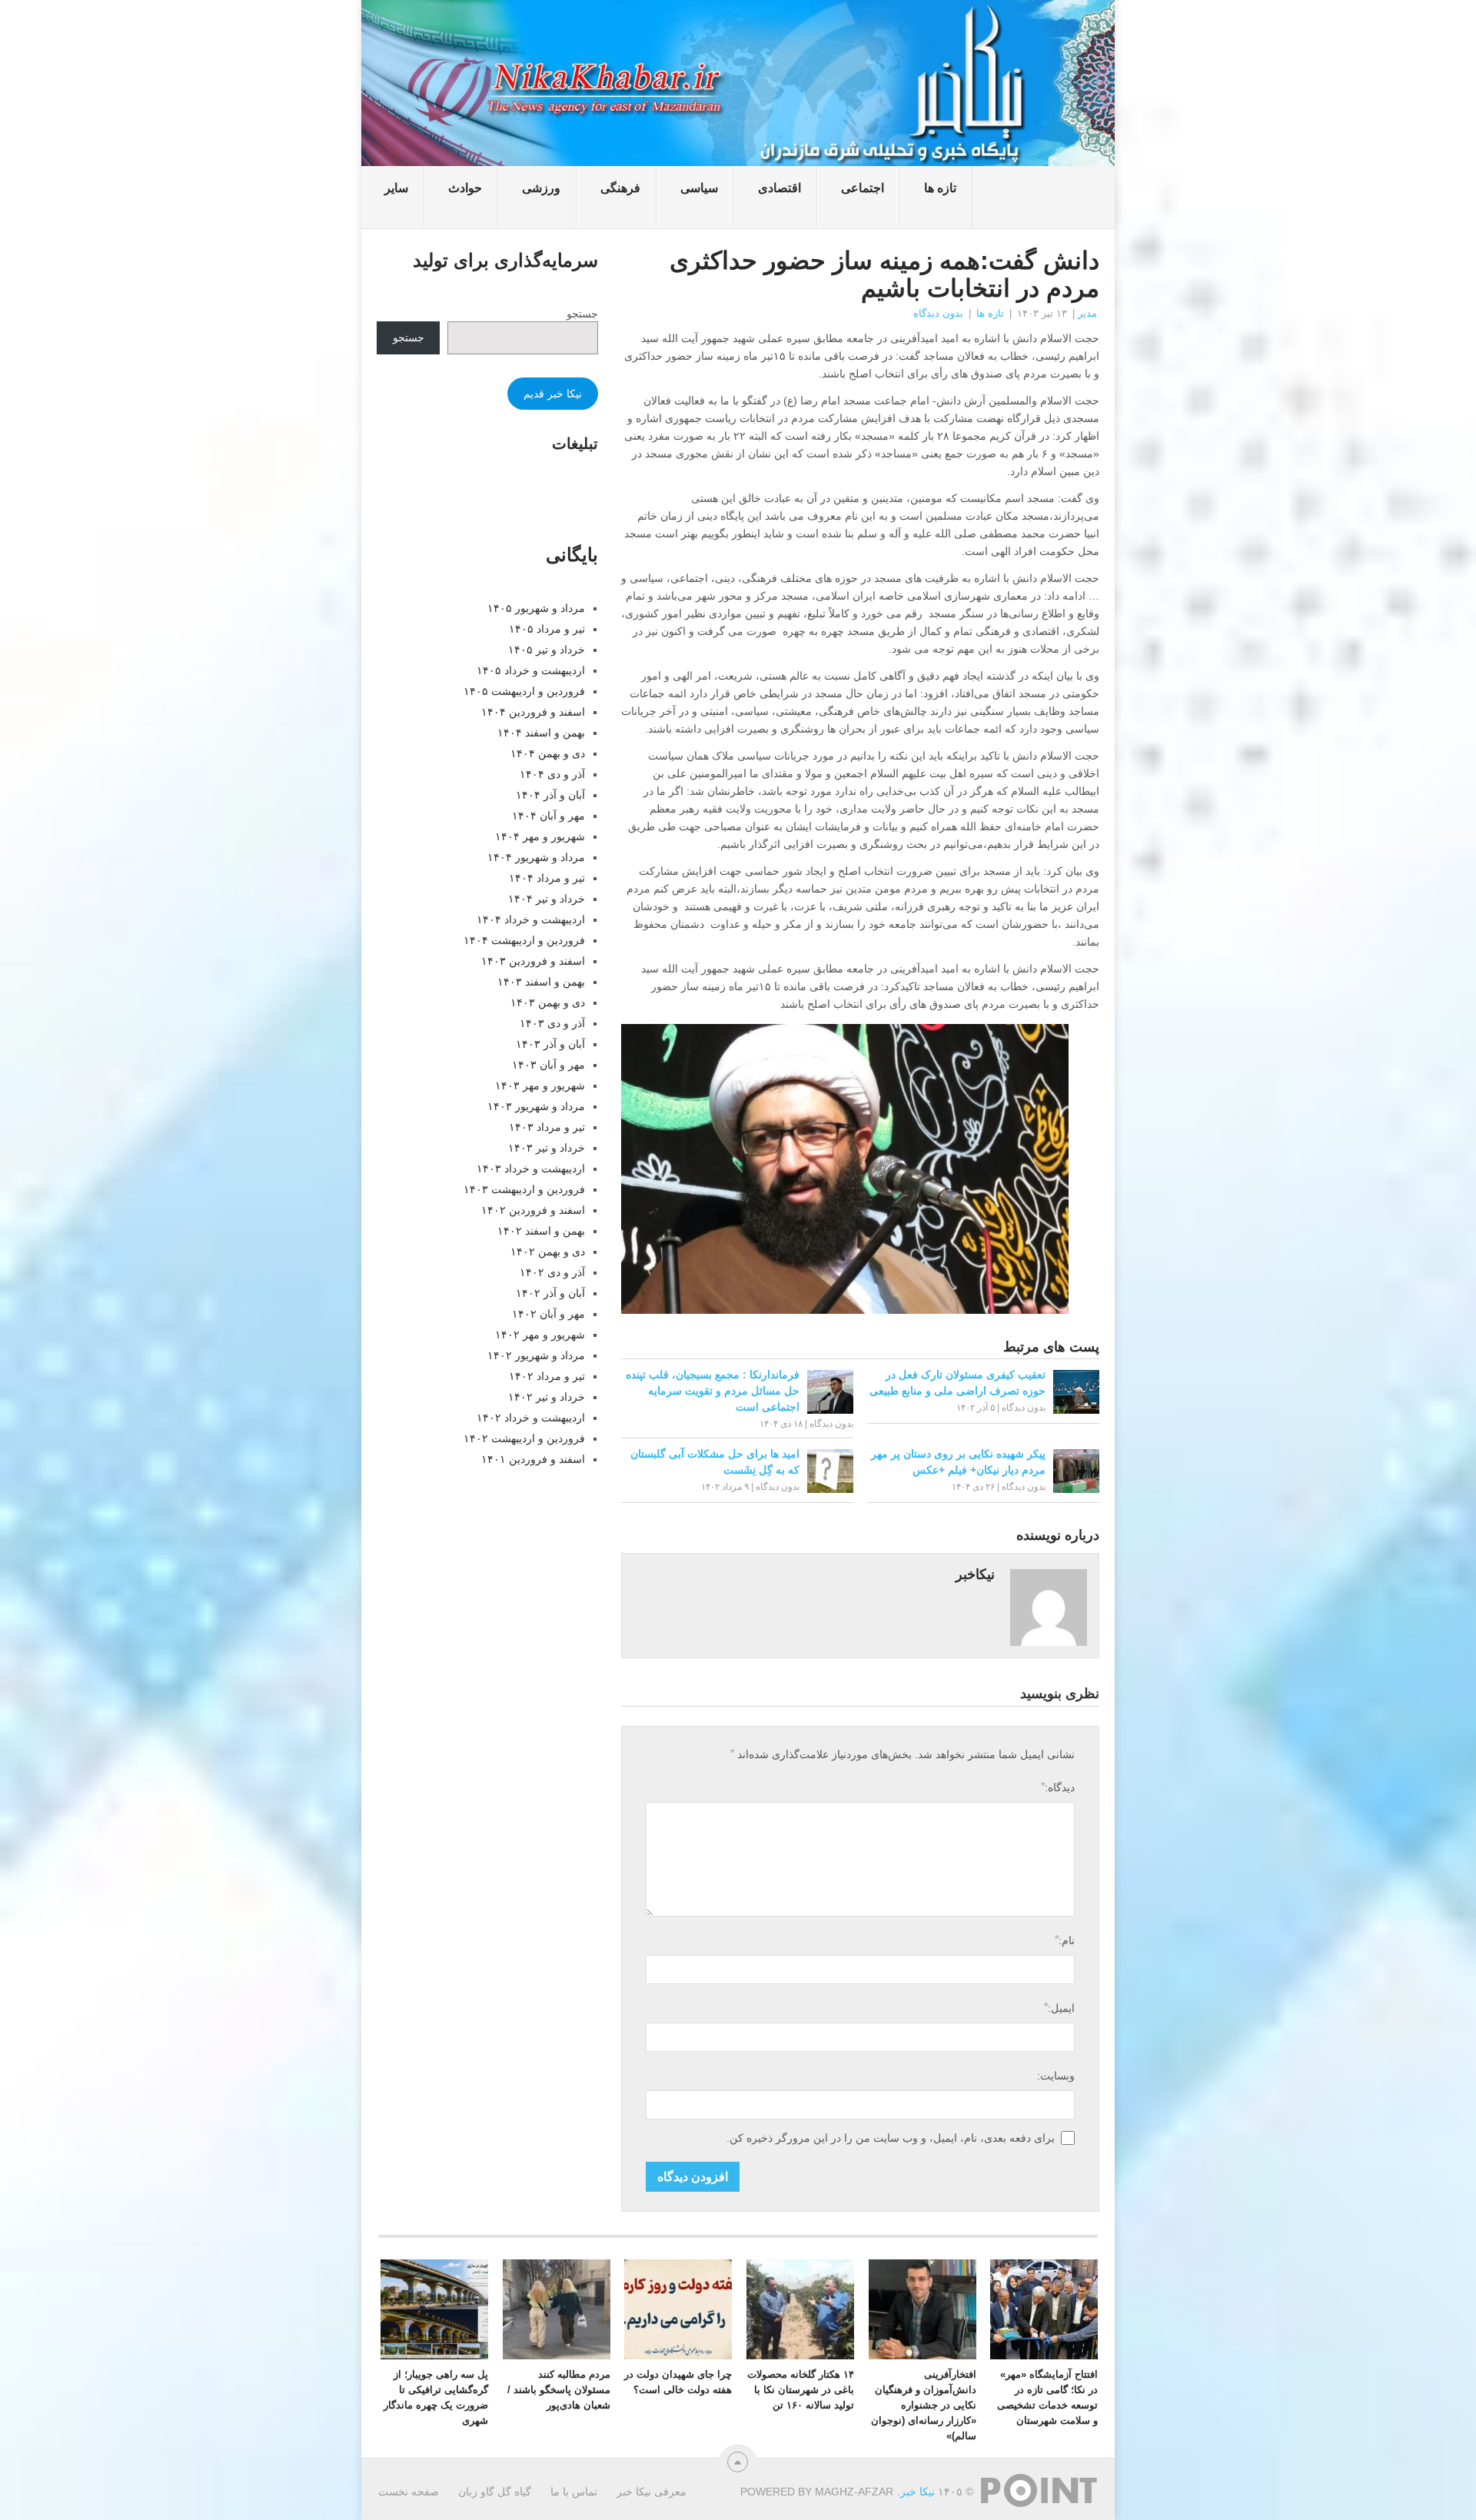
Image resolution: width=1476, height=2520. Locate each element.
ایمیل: (1059, 2008)
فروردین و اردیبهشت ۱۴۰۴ (524, 940)
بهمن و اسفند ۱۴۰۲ (541, 1231)
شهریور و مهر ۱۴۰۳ (540, 1085)
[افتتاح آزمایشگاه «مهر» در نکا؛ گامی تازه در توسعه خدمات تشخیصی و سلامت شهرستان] (1044, 2309)
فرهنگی (620, 188)
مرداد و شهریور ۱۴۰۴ (536, 857)
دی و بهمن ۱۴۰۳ (548, 1002)
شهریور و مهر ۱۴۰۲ (540, 1335)
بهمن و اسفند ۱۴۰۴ (541, 733)
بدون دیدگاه (938, 313)
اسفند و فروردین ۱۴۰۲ (533, 1210)
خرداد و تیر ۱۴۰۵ (547, 650)
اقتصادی (780, 188)
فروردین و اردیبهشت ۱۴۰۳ (524, 1189)
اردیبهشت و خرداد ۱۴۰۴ (531, 919)
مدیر (1087, 313)
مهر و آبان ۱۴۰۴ (549, 816)
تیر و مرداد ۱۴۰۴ (547, 878)
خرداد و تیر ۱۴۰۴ (547, 899)
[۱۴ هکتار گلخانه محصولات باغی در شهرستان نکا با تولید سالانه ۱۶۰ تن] (800, 2309)
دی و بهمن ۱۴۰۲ (548, 1252)
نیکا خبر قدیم (553, 394)
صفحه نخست (409, 2492)
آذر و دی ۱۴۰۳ (552, 1023)
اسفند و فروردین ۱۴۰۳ (533, 961)
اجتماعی (863, 188)
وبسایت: (1056, 2076)
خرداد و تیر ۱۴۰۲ (547, 1397)
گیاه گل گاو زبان (495, 2492)
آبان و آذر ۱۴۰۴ (550, 795)
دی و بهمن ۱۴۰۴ (548, 753)
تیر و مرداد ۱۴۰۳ (547, 1127)
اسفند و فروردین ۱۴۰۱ (533, 1459)
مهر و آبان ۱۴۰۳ (549, 1065)
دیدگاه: (1057, 1787)
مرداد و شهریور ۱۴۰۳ (536, 1106)
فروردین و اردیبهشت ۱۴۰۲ (524, 1438)
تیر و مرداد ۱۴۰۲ (547, 1376)
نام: (1064, 1940)
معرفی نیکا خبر (652, 2492)
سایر (396, 188)
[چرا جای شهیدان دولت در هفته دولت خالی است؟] (678, 2309)
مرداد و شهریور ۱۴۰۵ (536, 608)
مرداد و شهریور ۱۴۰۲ (536, 1355)
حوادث (465, 188)
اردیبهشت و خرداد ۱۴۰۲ (531, 1418)
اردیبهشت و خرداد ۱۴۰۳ (531, 1169)
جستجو (582, 314)
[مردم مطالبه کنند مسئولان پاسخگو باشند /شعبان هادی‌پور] (557, 2309)
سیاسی (699, 188)
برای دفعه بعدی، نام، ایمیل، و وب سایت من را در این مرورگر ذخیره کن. (891, 2138)
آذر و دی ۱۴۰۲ (552, 1272)
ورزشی (541, 188)
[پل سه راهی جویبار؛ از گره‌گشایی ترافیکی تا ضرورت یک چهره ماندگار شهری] (434, 2309)
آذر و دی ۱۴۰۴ (552, 774)
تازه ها (940, 188)
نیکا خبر (918, 2492)
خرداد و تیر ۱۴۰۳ (547, 1148)
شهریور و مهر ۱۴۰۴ (540, 836)
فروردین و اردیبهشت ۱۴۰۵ (524, 691)
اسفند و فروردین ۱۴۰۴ (533, 712)
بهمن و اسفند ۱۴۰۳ (541, 982)
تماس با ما (574, 2492)
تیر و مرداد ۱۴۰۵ (547, 629)
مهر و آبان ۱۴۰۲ (549, 1314)
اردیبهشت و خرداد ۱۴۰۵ (531, 670)
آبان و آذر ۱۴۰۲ (550, 1293)
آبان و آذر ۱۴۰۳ (550, 1044)
